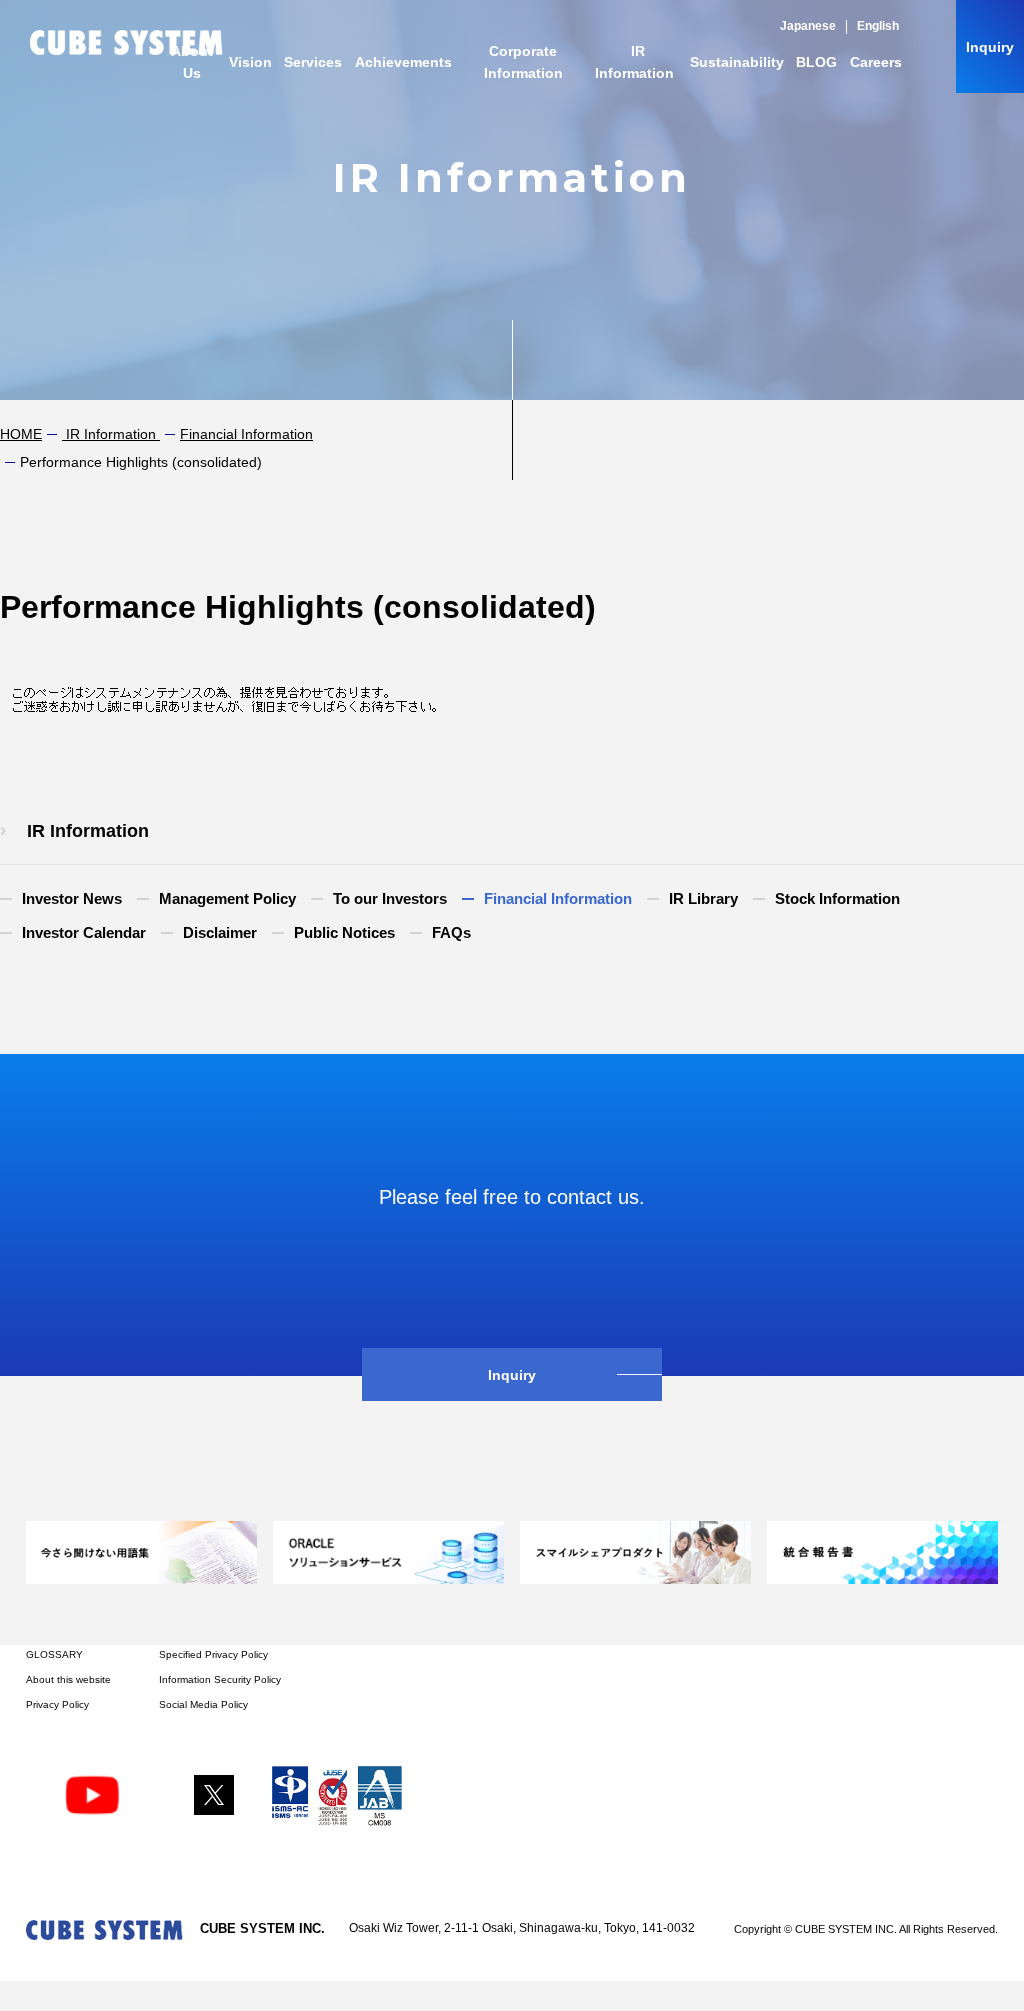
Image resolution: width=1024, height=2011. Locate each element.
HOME (21, 434)
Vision (250, 62)
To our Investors (390, 899)
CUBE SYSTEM (126, 42)
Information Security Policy (220, 1679)
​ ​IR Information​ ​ (111, 434)
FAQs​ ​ (453, 933)
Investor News (72, 899)
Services (313, 62)
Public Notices (344, 933)
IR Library (703, 899)
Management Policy (227, 899)
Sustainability (737, 62)
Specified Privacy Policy (213, 1654)
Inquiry (990, 47)
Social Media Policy (203, 1704)
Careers (876, 62)
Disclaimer (220, 933)
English (878, 26)
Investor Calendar (84, 933)
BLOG (816, 62)
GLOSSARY (54, 1654)
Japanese (808, 26)
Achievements (403, 62)
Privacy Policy (57, 1704)
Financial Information (246, 434)
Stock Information (837, 899)
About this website (68, 1679)
